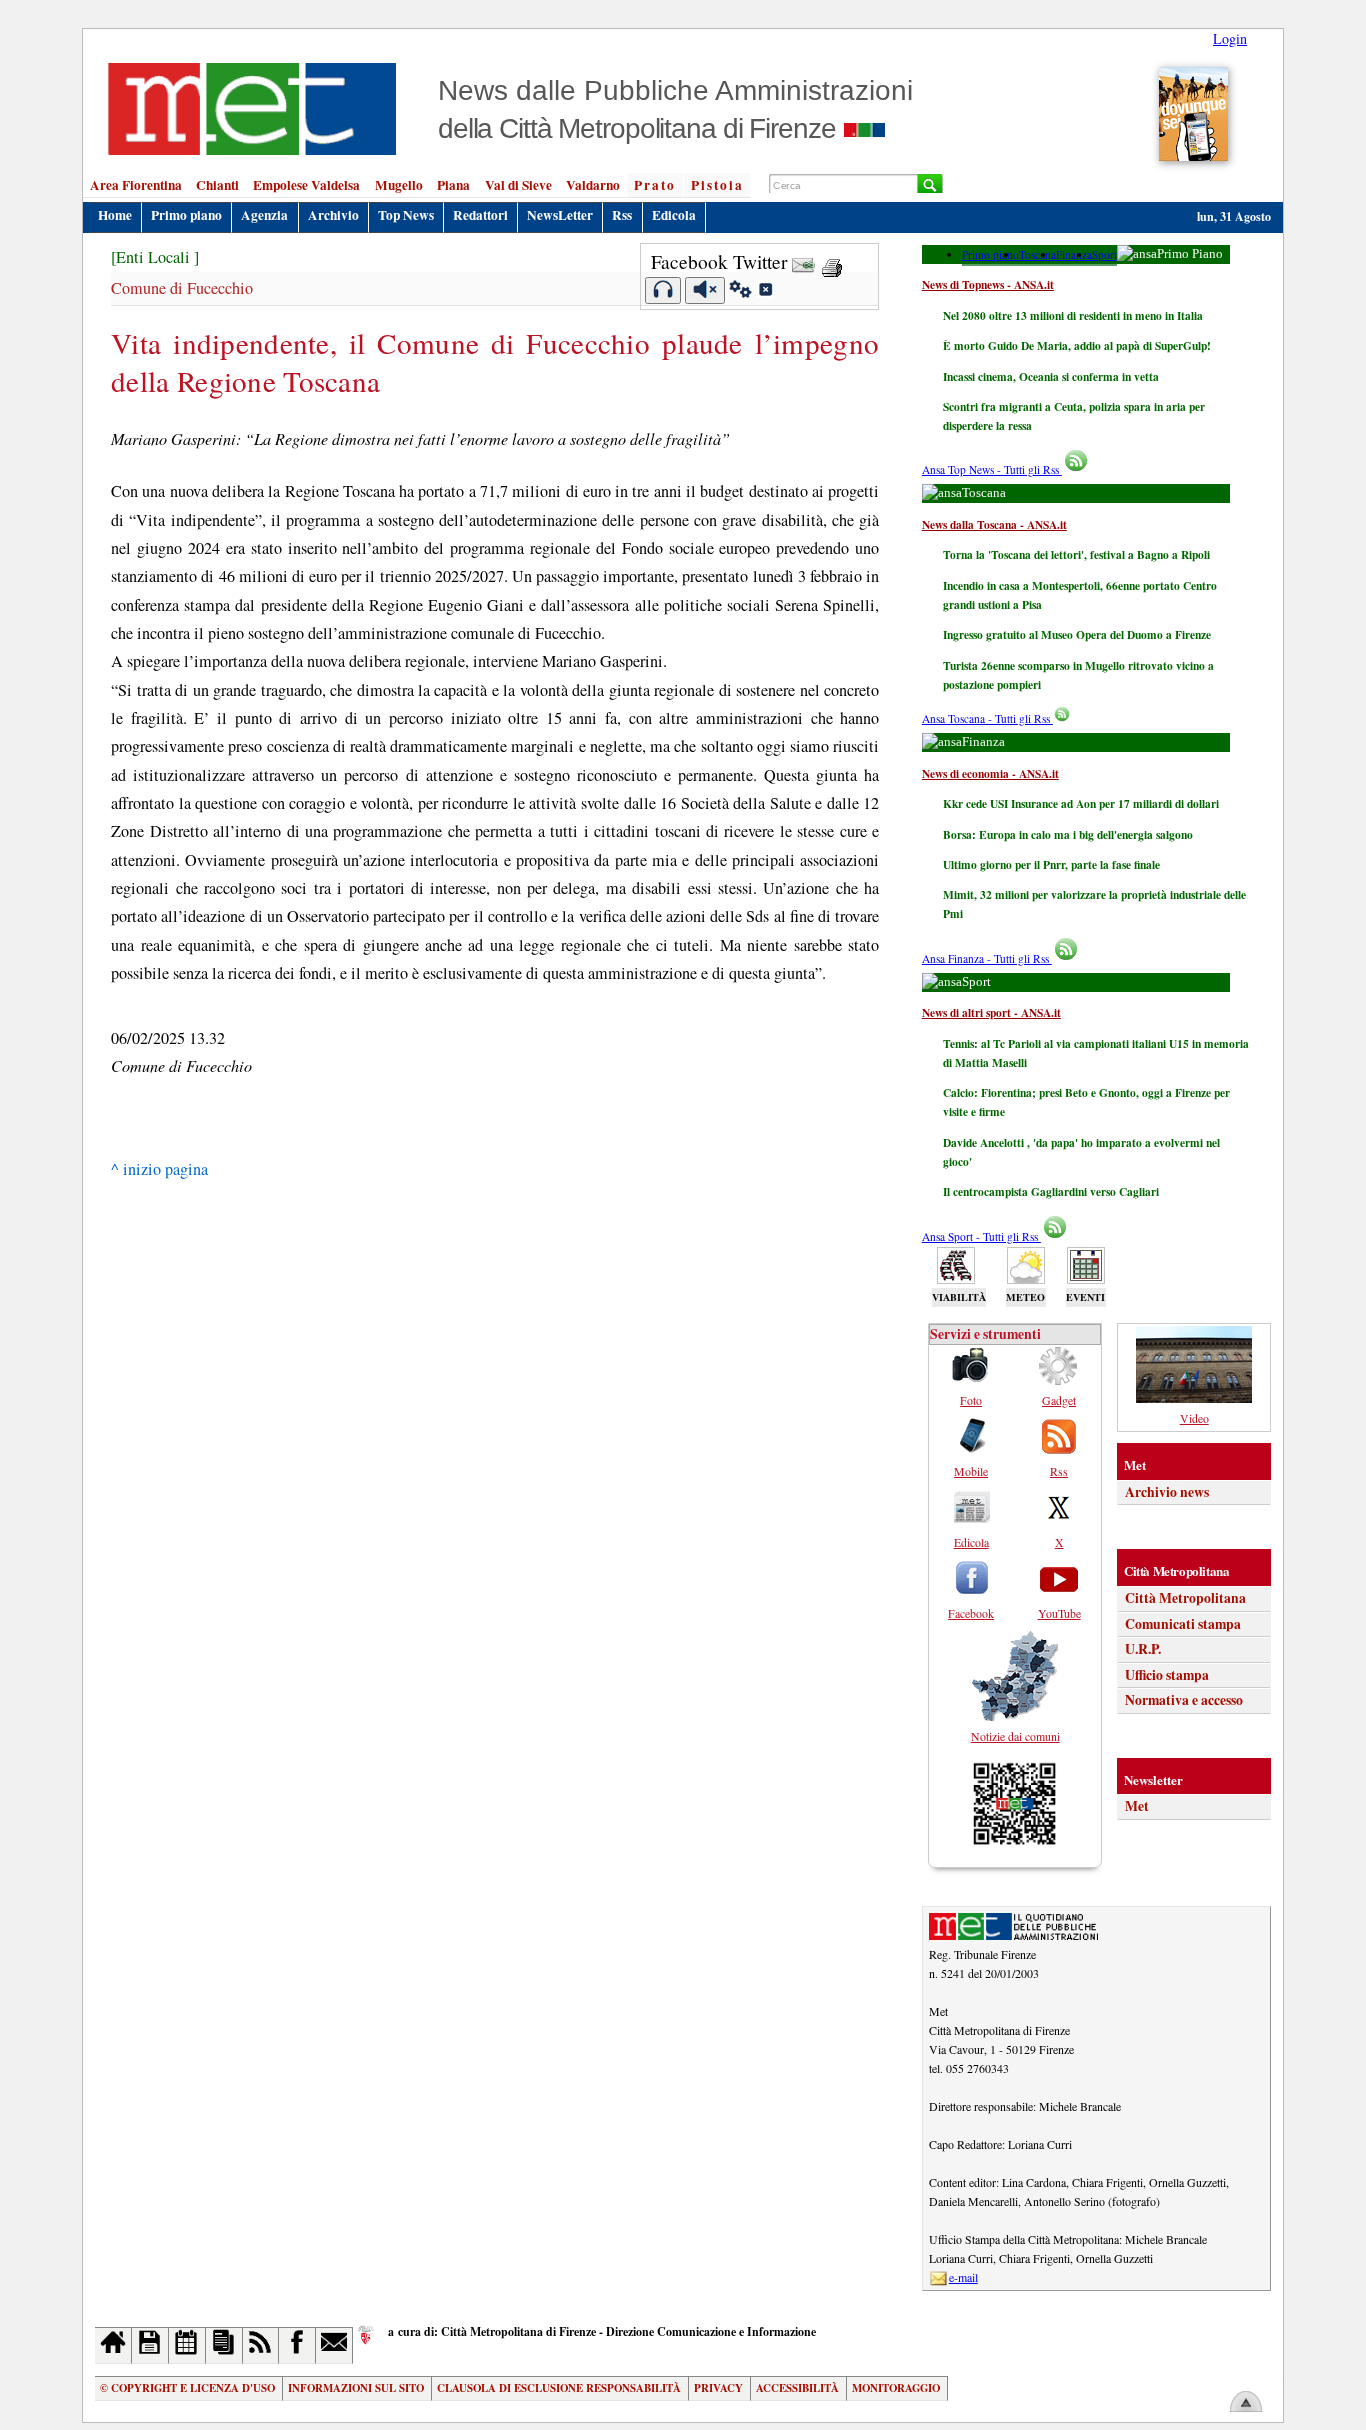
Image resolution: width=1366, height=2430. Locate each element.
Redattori (480, 215)
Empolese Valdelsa (306, 185)
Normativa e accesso (1184, 1700)
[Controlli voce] (740, 292)
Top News (406, 215)
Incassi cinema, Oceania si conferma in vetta (1051, 376)
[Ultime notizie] (187, 2345)
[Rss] (261, 2345)
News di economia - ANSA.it (990, 773)
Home (115, 215)
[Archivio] (150, 2345)
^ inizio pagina (159, 1169)
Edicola (674, 215)
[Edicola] (224, 2345)
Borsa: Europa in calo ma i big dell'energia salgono (1068, 834)
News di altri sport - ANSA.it (991, 1012)
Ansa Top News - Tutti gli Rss (992, 469)
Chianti (217, 185)
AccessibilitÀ (797, 2388)
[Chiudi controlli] (765, 292)
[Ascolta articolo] (663, 290)
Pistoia (717, 185)
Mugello (399, 185)
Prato (655, 185)
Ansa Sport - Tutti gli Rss (981, 1236)
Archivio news (1167, 1492)
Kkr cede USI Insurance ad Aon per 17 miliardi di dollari (1081, 803)
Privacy (718, 2388)
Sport (1104, 254)
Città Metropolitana (1185, 1598)
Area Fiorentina (136, 185)
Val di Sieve (518, 185)
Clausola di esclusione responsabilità (559, 2388)
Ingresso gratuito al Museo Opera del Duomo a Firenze (1077, 634)
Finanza (1074, 254)
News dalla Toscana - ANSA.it (994, 524)
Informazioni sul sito (356, 2388)
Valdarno (593, 185)
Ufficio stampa (1167, 1675)
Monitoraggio (896, 2388)
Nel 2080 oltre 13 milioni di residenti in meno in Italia (1073, 315)
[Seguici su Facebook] (297, 2345)
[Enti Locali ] (155, 257)
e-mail (963, 2277)
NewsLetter (560, 215)
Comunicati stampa (1183, 1624)
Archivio (333, 215)
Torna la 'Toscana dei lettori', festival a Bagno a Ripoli (1076, 554)
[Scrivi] (334, 2345)
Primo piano (186, 215)
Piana (453, 185)
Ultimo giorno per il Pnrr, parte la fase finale (1051, 864)
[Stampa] (832, 261)
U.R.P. (1143, 1649)
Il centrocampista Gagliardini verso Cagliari (1051, 1191)
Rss (622, 215)
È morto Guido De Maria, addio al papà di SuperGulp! (1077, 345)
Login (1230, 38)
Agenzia (264, 215)
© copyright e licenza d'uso (187, 2388)
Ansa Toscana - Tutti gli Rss (987, 718)
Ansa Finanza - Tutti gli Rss (987, 958)
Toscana (1037, 254)
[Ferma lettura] (705, 290)
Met (1137, 1806)
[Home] (113, 2345)
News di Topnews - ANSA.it (988, 284)
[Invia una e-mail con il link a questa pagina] (803, 261)
